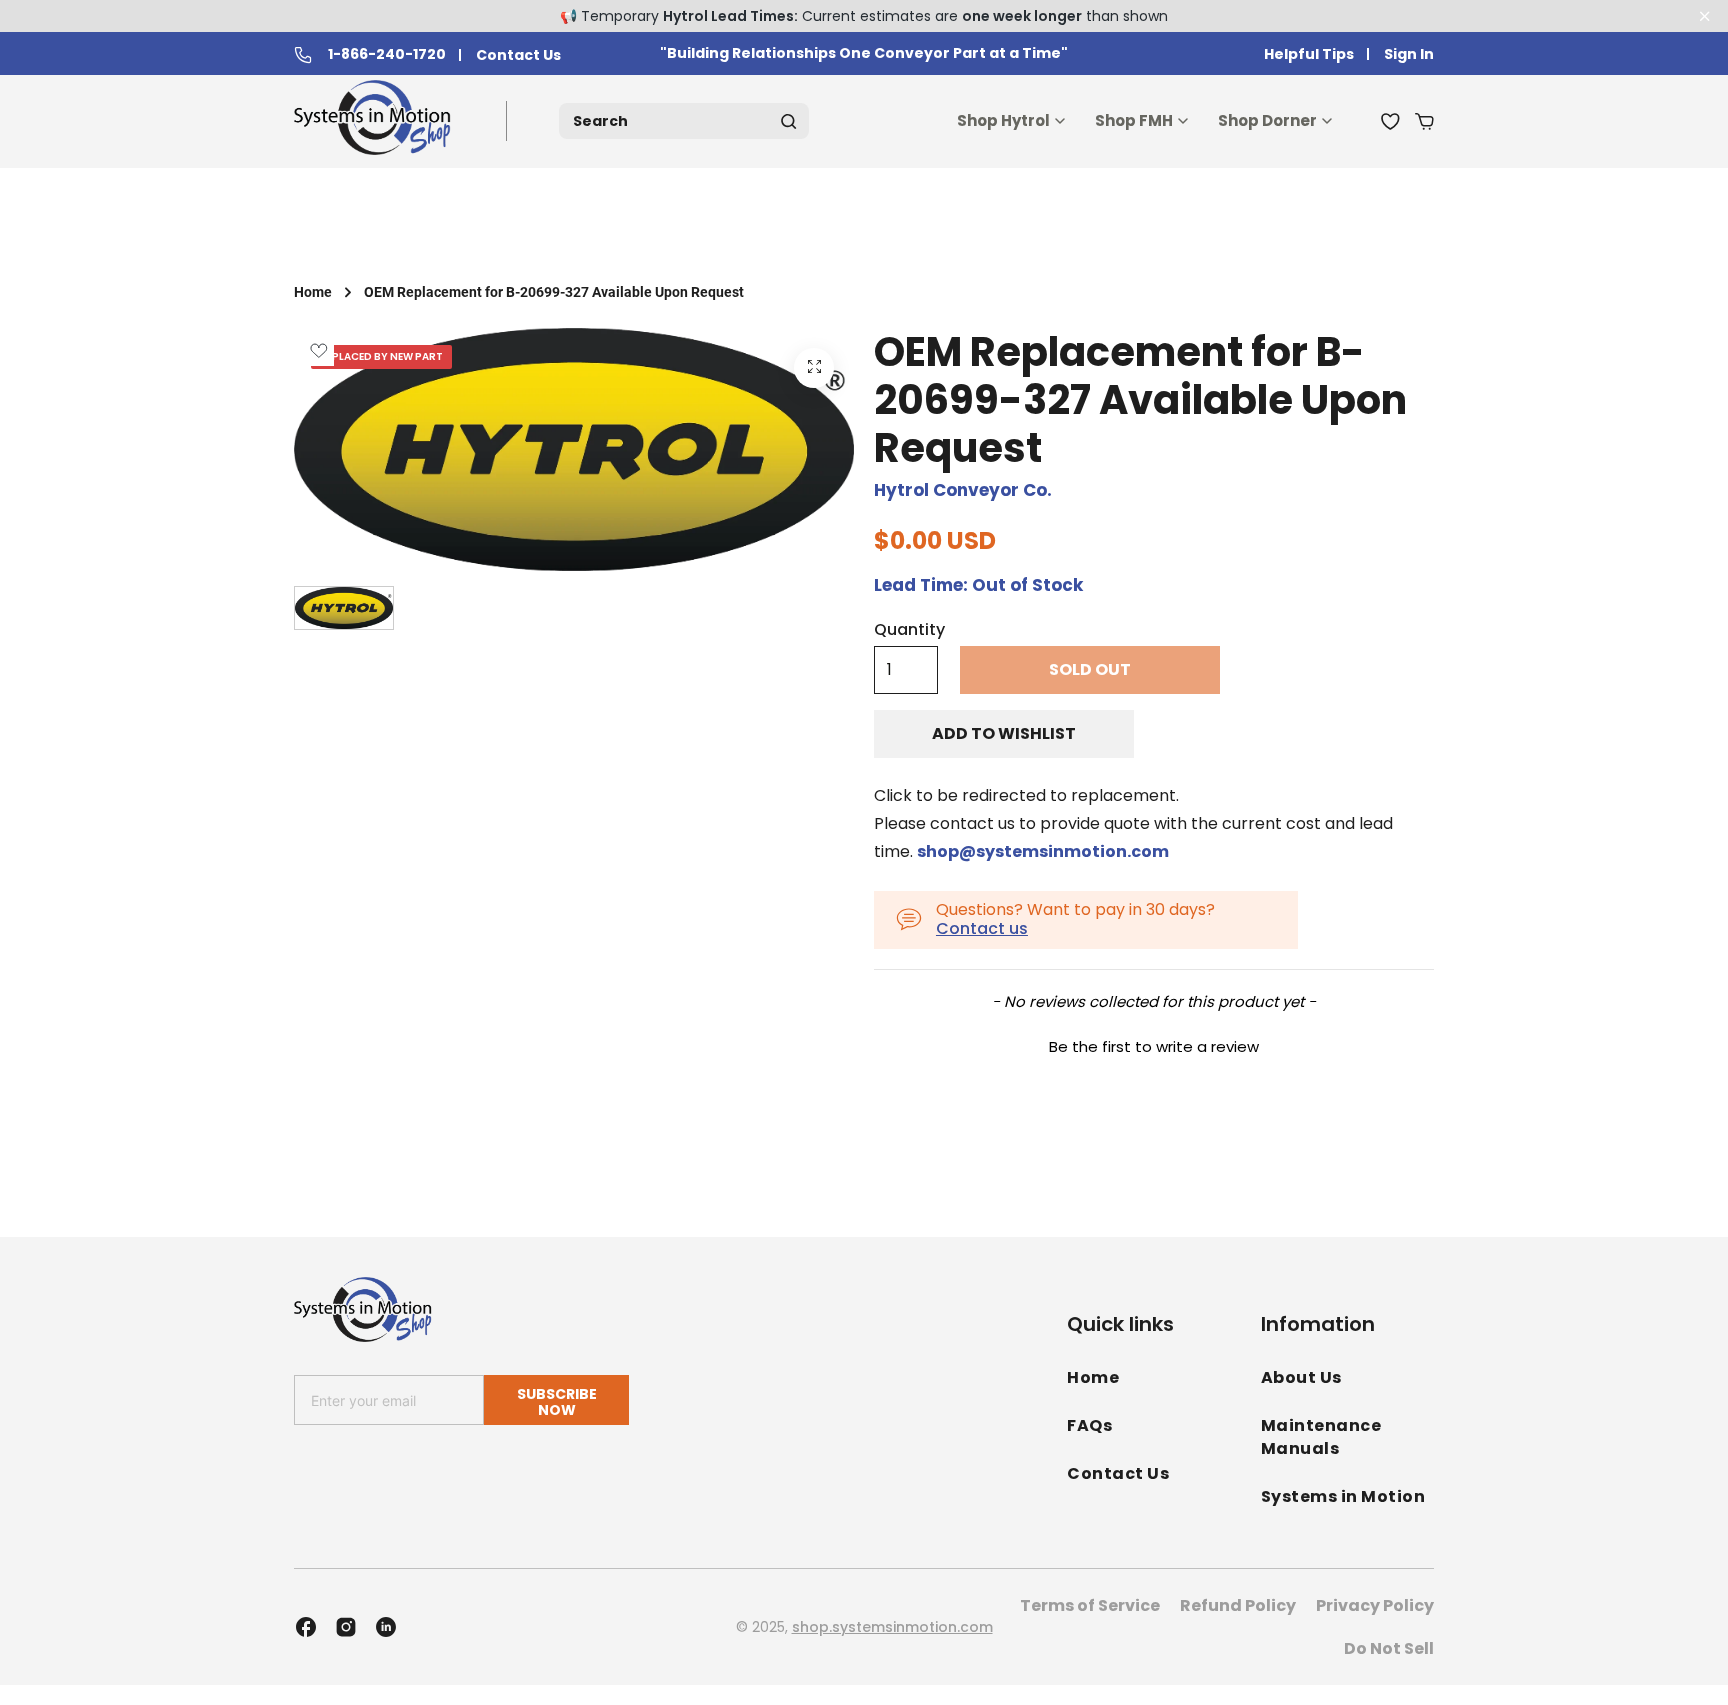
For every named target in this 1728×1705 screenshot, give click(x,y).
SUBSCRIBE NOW (557, 1401)
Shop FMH (1134, 120)
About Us (1301, 1377)
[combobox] (684, 121)
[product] (814, 368)
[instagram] (346, 1627)
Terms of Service (1090, 1605)
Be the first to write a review (1154, 1046)
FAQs (1089, 1425)
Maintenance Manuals (1321, 1437)
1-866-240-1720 (387, 55)
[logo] (376, 121)
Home (313, 292)
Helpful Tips (1309, 54)
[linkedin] (386, 1627)
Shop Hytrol (1003, 120)
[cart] (1424, 121)
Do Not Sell (1389, 1648)
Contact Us (518, 55)
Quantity (909, 630)
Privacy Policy (1375, 1605)
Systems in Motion (1343, 1496)
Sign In (1409, 54)
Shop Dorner (1267, 120)
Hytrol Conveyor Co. (963, 490)
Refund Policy (1238, 1605)
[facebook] (306, 1627)
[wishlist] (1390, 121)
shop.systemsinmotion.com (892, 1627)
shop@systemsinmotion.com (1043, 851)
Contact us (982, 928)
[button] (1154, 1044)
